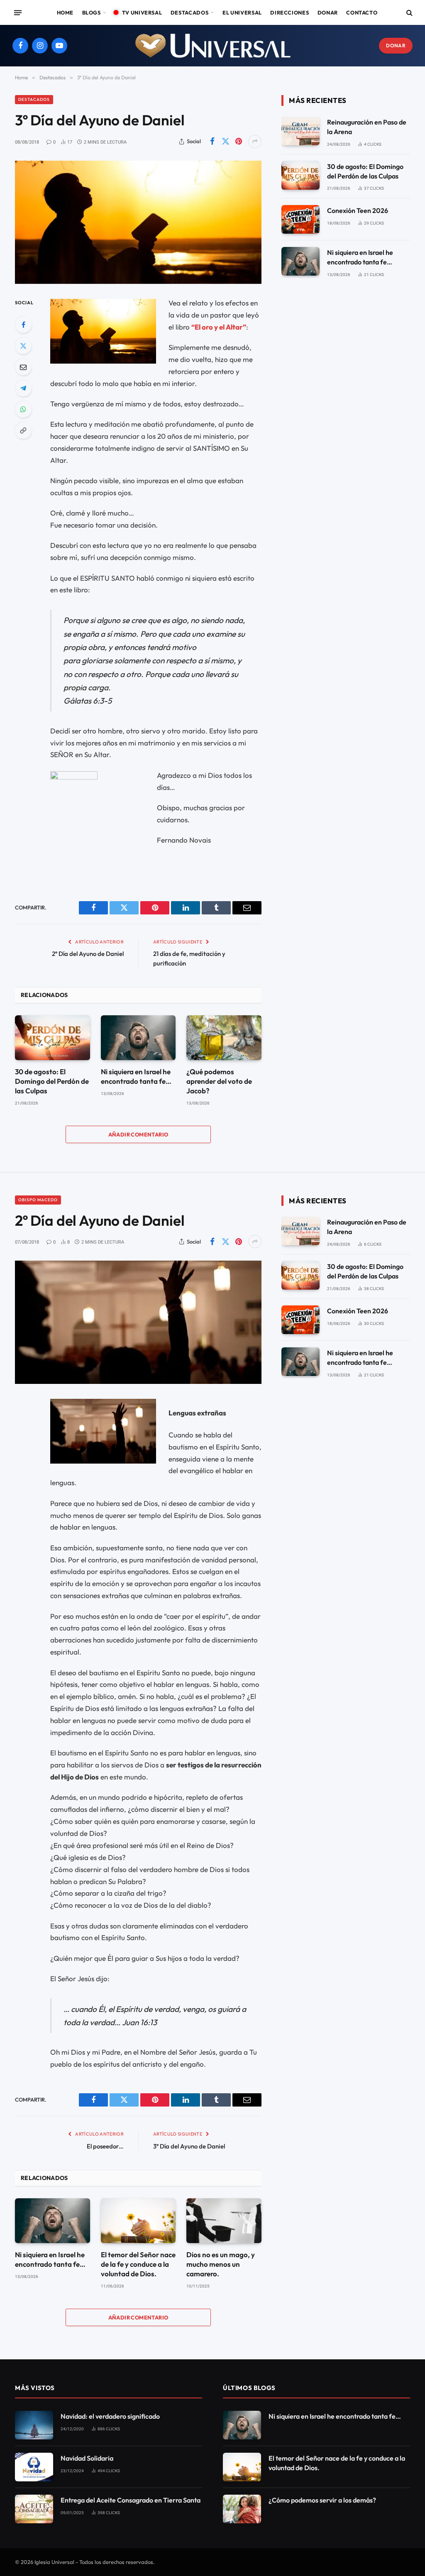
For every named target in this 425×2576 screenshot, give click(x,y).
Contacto (362, 12)
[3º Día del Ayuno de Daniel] (138, 222)
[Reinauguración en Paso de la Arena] (300, 131)
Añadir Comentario (138, 1134)
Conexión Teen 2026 (358, 210)
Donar (328, 12)
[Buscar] (409, 13)
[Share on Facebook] (212, 142)
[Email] (23, 367)
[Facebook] (23, 325)
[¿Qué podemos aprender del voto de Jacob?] (224, 1038)
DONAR (396, 45)
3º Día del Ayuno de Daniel (189, 2146)
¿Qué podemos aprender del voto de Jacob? (219, 1081)
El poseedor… (105, 2146)
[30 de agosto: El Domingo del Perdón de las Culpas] (53, 1038)
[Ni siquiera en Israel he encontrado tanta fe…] (138, 1038)
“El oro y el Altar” (219, 327)
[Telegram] (23, 388)
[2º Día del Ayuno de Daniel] (138, 1322)
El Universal (242, 12)
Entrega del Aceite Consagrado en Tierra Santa (131, 2500)
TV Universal (142, 12)
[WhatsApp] (23, 409)
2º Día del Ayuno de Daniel (88, 954)
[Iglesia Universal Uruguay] (212, 46)
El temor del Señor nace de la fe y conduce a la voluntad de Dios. (138, 2264)
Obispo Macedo (38, 1200)
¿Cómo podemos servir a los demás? (322, 2500)
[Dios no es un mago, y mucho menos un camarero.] (224, 2221)
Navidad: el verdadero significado (110, 2416)
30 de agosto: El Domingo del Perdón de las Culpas (52, 1081)
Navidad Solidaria (87, 2458)
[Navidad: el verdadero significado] (34, 2425)
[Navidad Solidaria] (34, 2467)
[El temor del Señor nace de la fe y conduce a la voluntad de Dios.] (138, 2221)
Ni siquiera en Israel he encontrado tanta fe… (136, 1076)
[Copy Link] (23, 430)
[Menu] (18, 12)
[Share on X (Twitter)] (225, 142)
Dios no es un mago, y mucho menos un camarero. (221, 2264)
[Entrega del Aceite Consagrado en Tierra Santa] (34, 2509)
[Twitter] (23, 346)
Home (65, 12)
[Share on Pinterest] (239, 142)
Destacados (189, 12)
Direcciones (289, 12)
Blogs (92, 12)
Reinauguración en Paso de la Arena (367, 127)
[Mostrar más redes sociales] (255, 142)
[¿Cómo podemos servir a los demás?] (242, 2509)
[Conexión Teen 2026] (300, 219)
